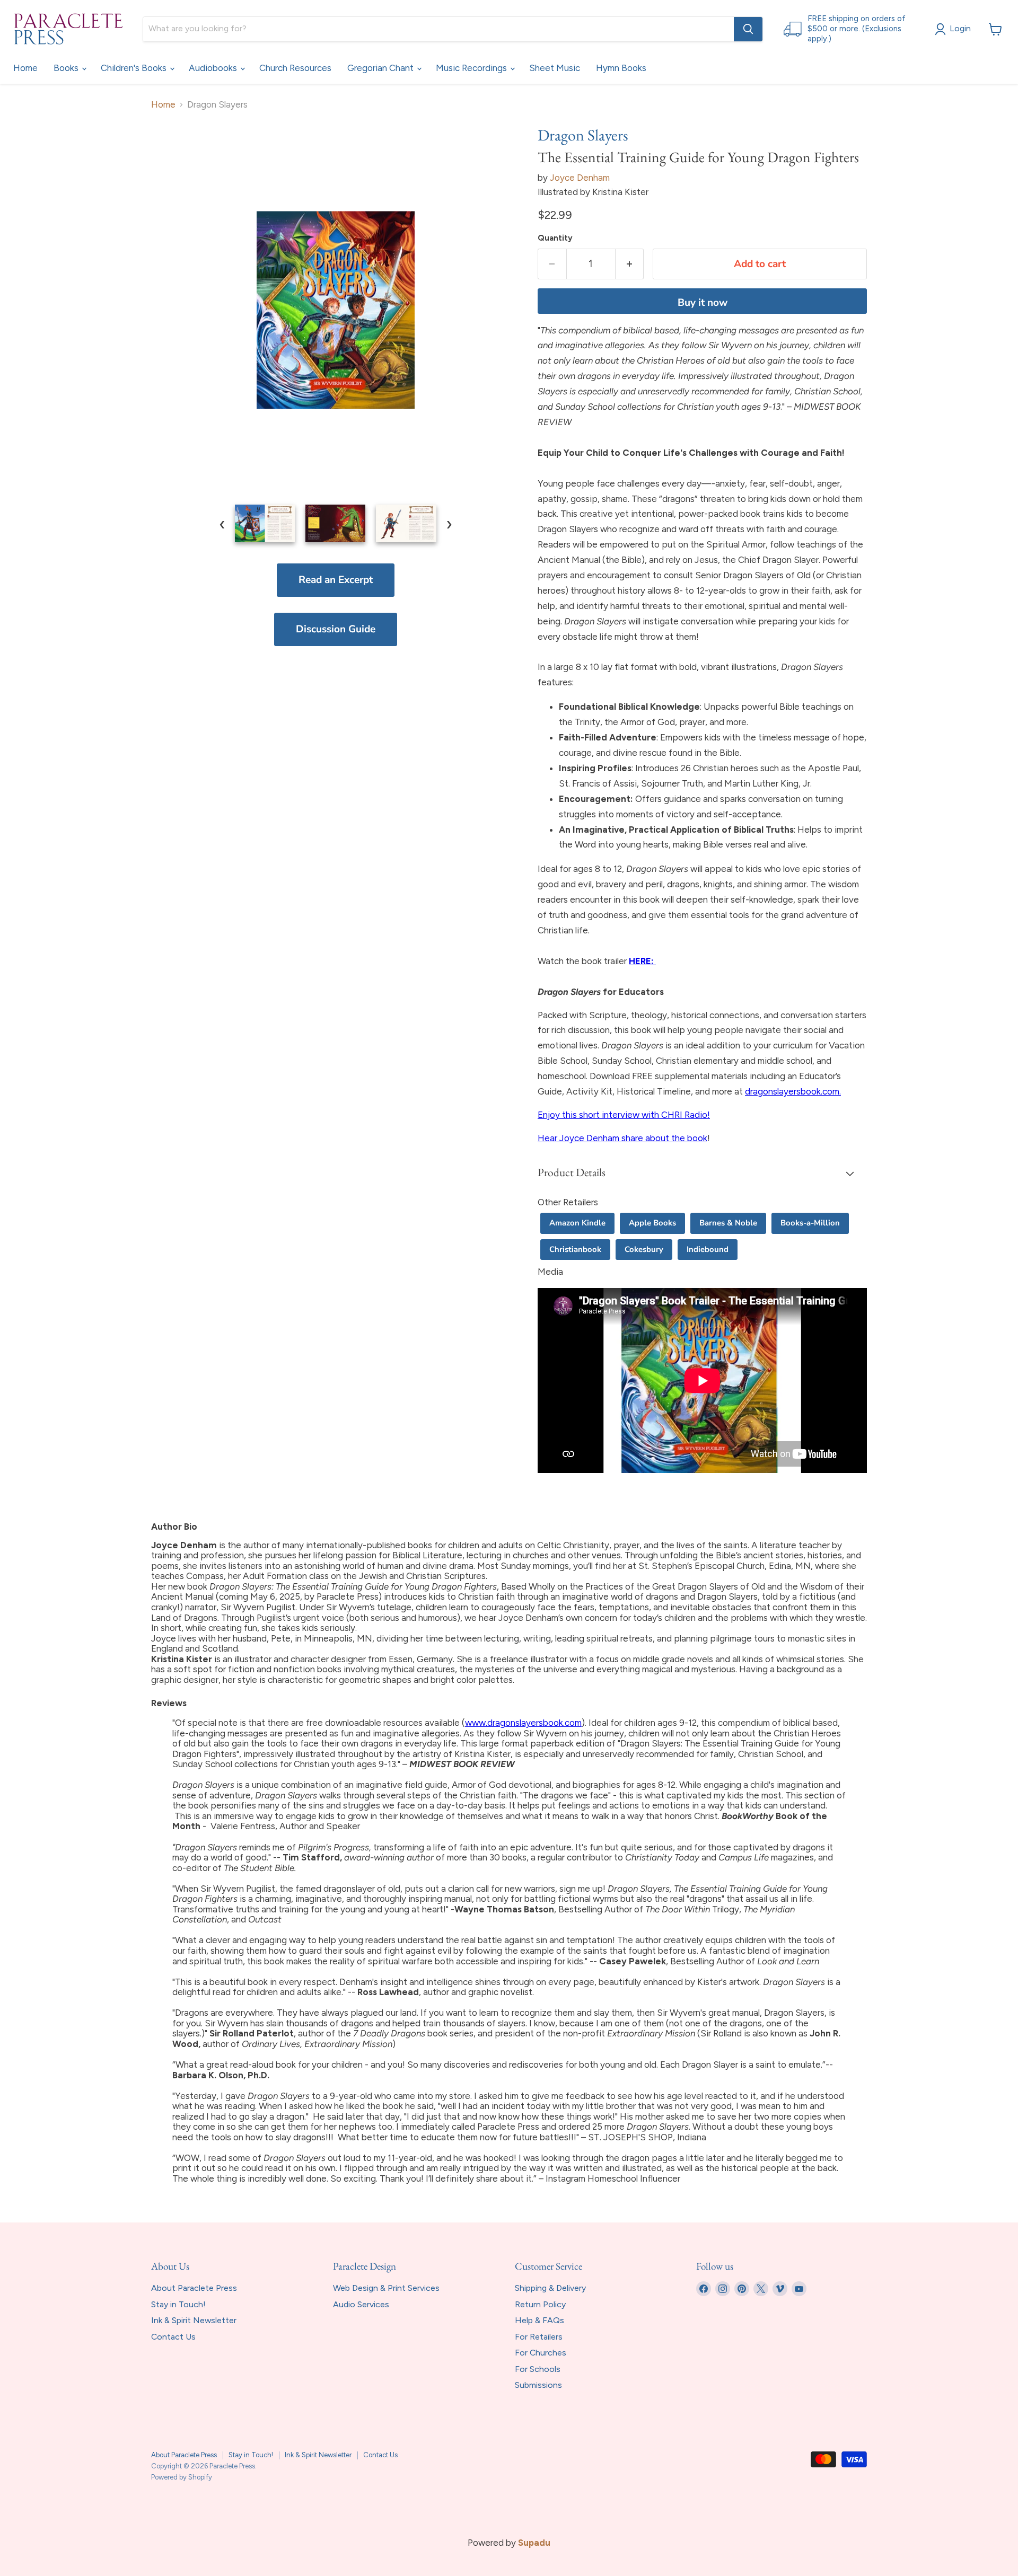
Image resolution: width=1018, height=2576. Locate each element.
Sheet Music (555, 68)
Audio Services (361, 2304)
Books (67, 68)
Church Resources (295, 68)
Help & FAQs (539, 2320)
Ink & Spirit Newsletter (194, 2320)
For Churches (541, 2353)
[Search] (748, 29)
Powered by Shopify (182, 2477)
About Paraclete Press (194, 2288)
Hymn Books (621, 68)
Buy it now (703, 303)
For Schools (538, 2369)
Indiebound (708, 1249)
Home (25, 68)
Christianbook (575, 1249)
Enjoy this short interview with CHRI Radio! (624, 1115)
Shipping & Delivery (550, 2288)
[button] (702, 1174)
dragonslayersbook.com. (793, 1091)
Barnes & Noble (728, 1223)
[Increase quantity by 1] (630, 264)
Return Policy (540, 2304)
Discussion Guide (336, 629)
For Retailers (539, 2337)
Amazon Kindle (577, 1223)
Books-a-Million (810, 1223)
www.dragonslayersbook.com (523, 1723)
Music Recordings (472, 68)
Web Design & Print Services (386, 2288)
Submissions (538, 2385)
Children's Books (135, 68)
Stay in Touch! (178, 2304)
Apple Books (652, 1223)
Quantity (555, 238)
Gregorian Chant (381, 68)
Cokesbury (644, 1249)
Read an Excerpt (336, 580)
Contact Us (173, 2337)
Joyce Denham (580, 178)
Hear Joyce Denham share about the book (622, 1138)
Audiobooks (214, 68)
